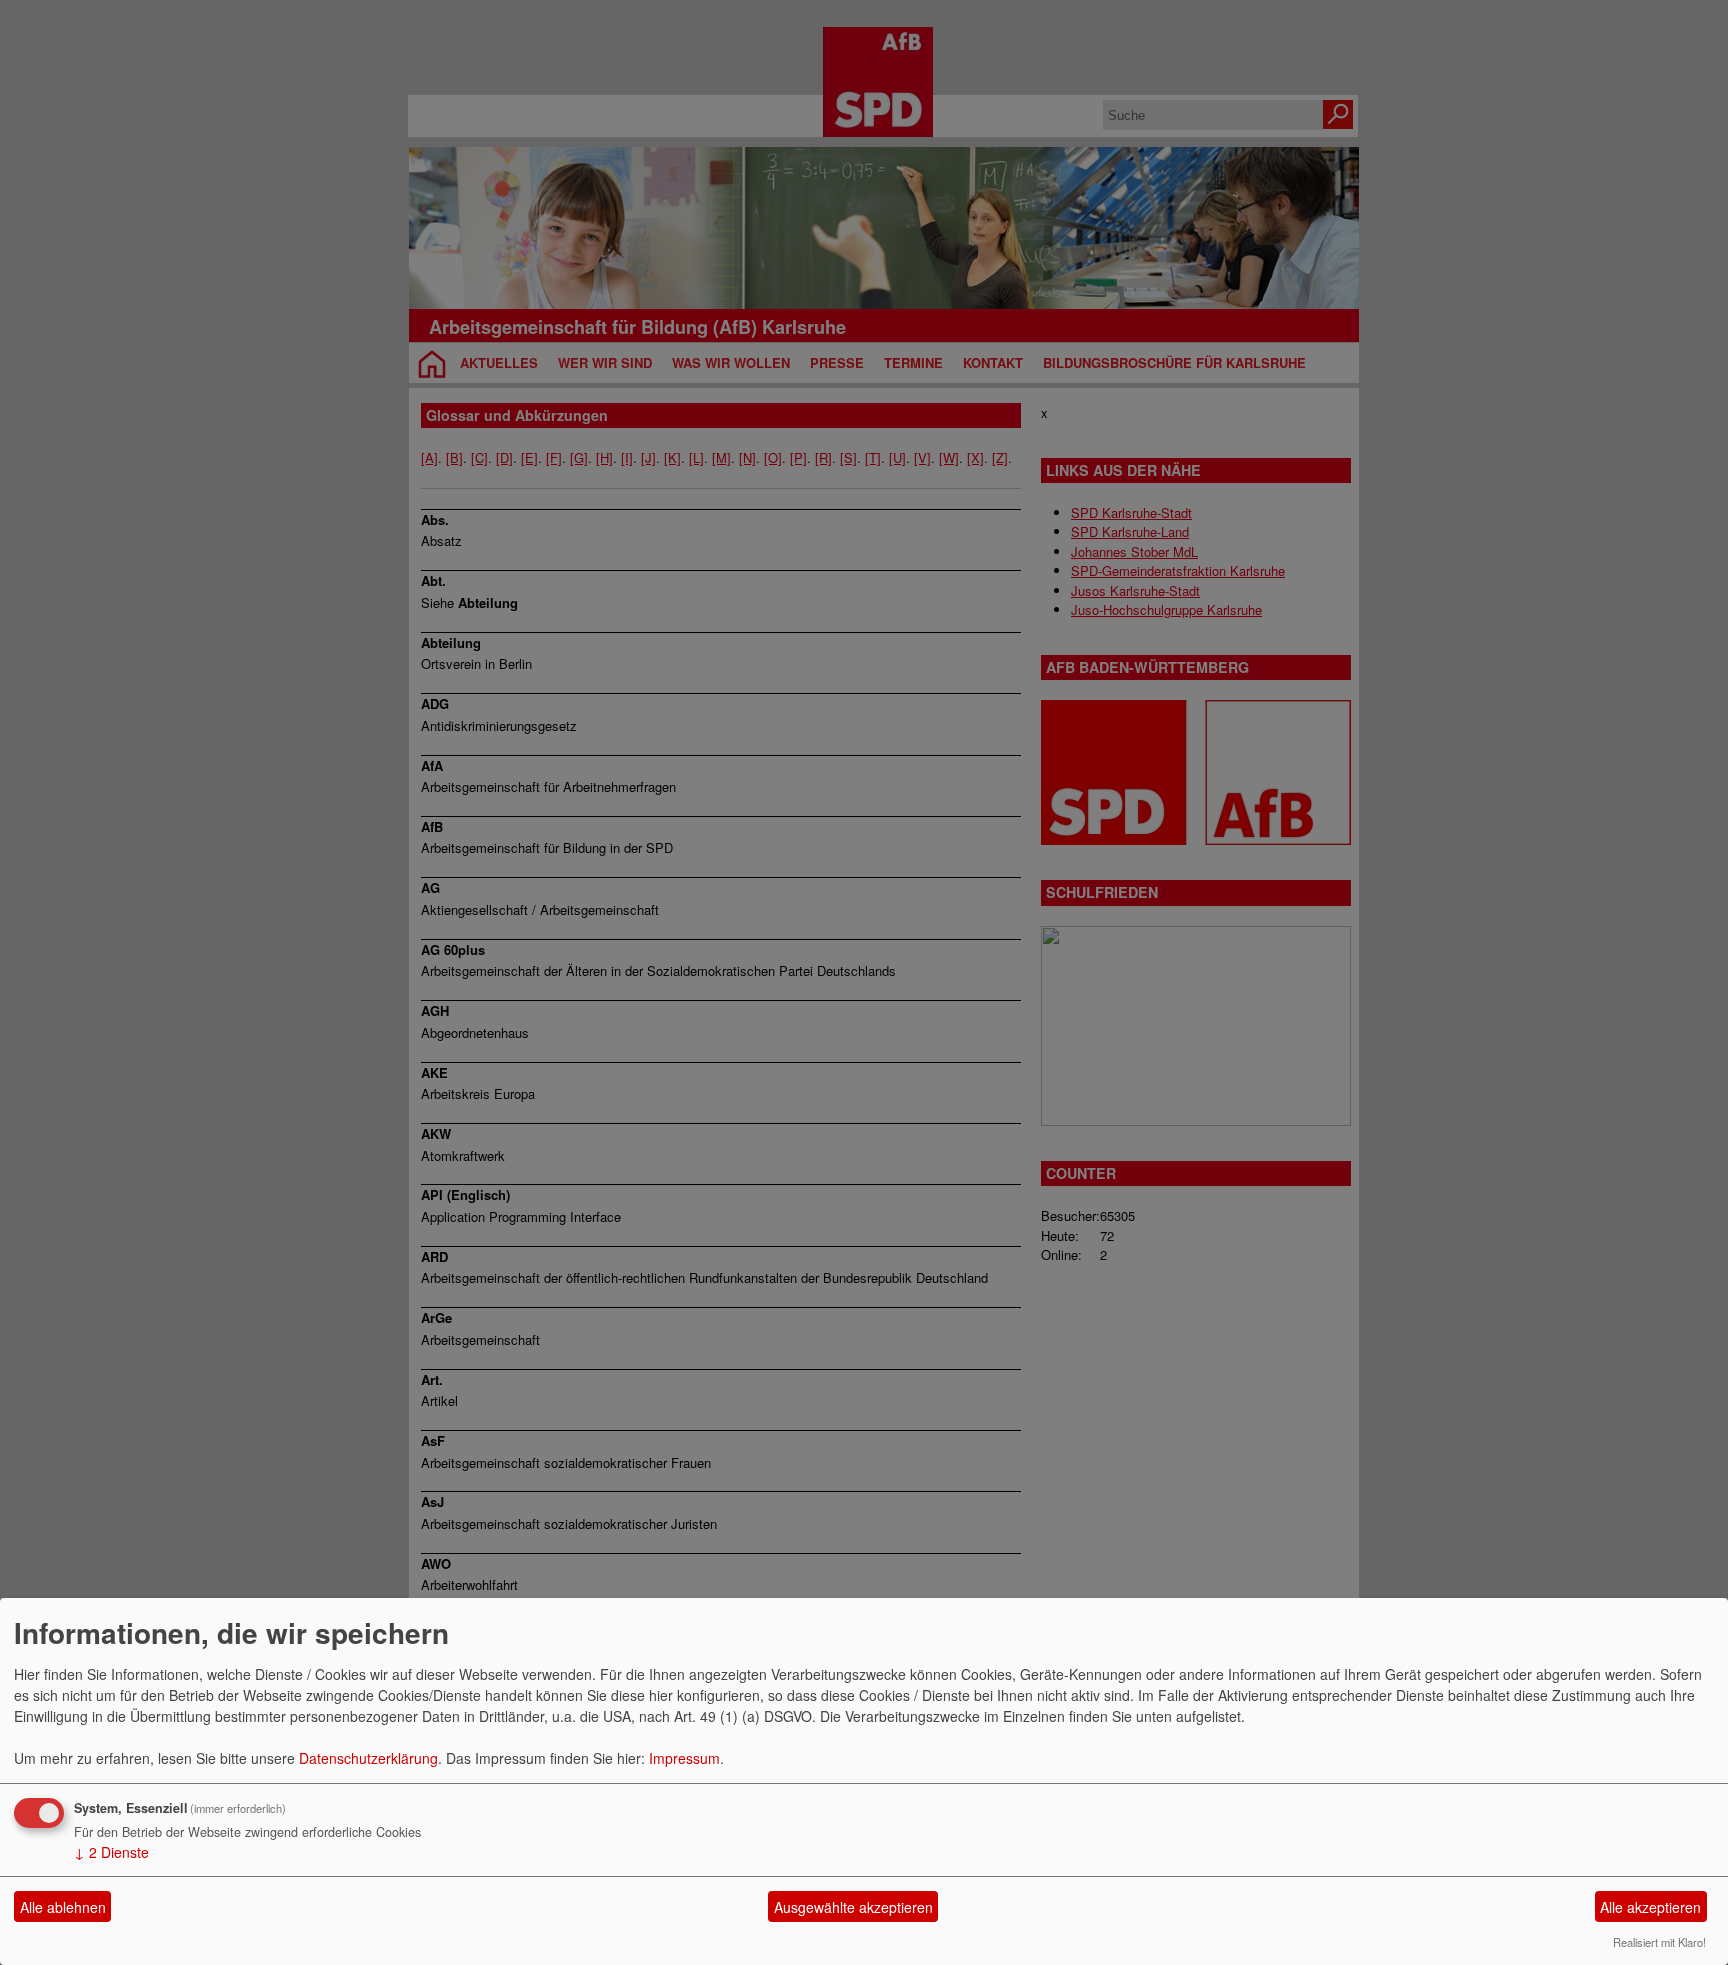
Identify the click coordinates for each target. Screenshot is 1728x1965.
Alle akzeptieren (1650, 1907)
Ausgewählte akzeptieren (853, 1907)
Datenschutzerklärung (368, 1758)
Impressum (684, 1758)
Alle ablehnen (63, 1907)
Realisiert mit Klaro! (1659, 1942)
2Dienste (111, 1852)
